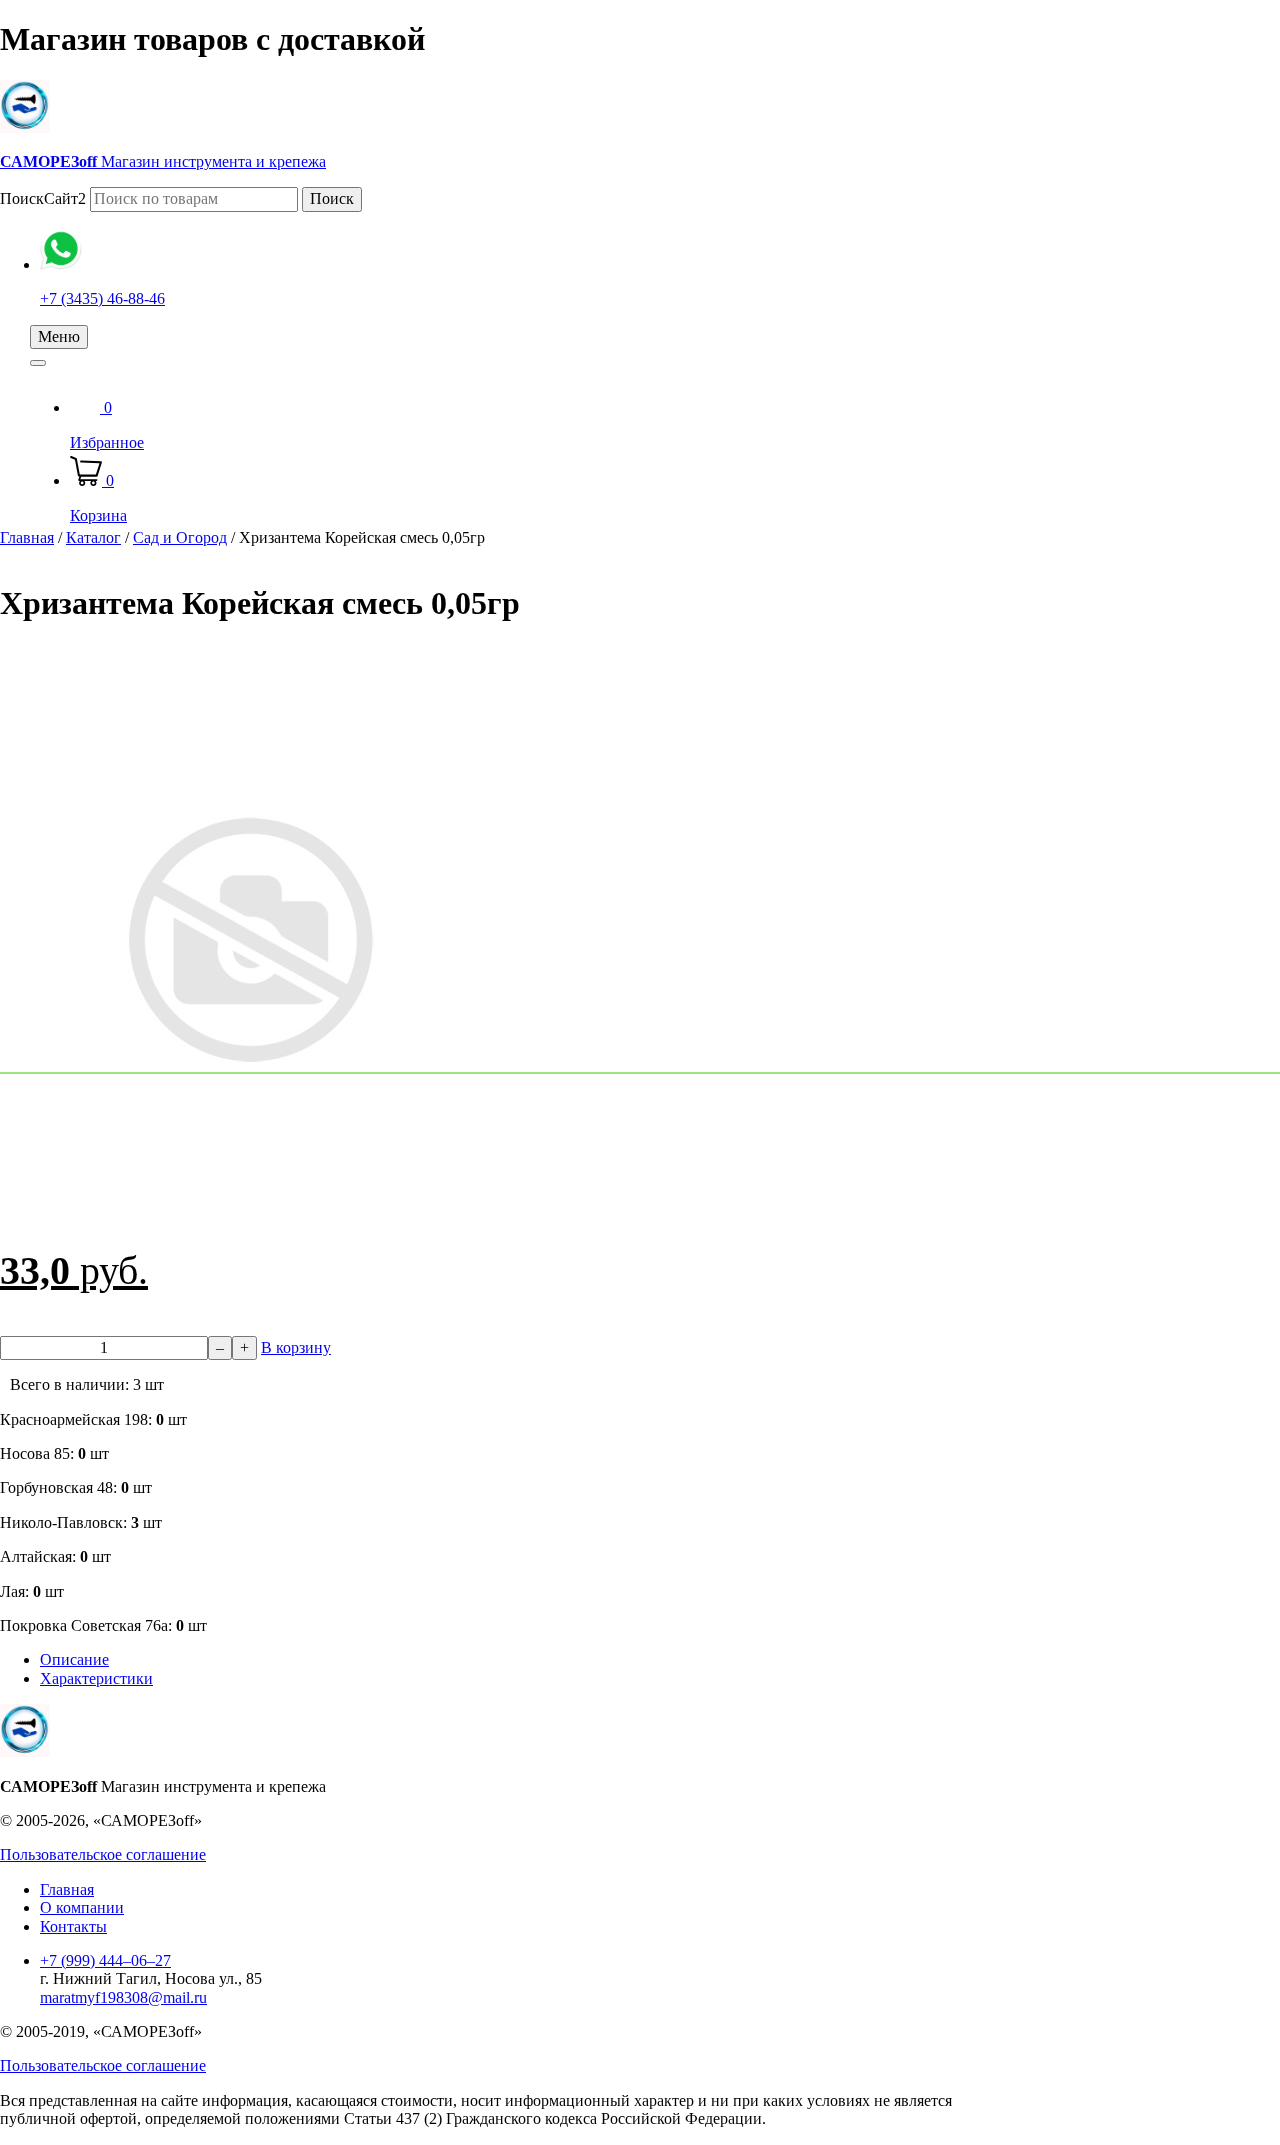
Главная (27, 537)
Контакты (73, 1926)
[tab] (500, 1660)
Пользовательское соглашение (103, 1854)
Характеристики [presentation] (96, 1678)
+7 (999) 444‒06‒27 (105, 1960)
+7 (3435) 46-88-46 (102, 298)
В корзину (296, 1347)
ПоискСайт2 (43, 198)
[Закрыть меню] (38, 363)
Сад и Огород (180, 537)
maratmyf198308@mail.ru (123, 1997)
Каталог (93, 537)
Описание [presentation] (74, 1659)
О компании (82, 1907)
